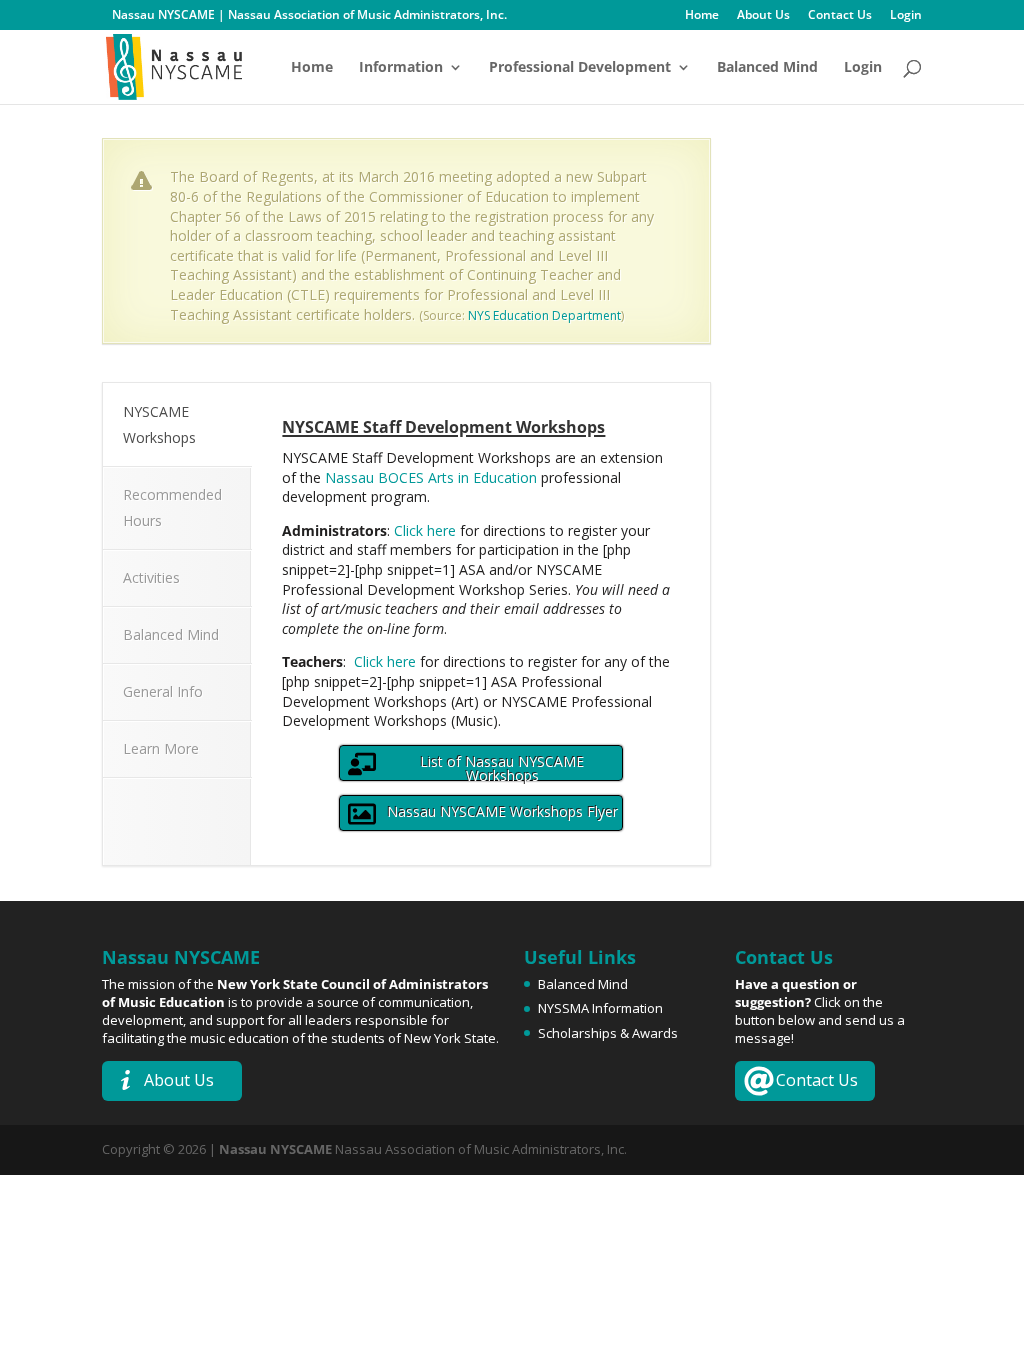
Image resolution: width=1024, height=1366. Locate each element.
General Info (163, 691)
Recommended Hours (172, 507)
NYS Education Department (544, 315)
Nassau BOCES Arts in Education (431, 477)
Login (906, 16)
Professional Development (580, 68)
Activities (151, 577)
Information (401, 68)
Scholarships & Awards (608, 1033)
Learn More (161, 748)
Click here (425, 530)
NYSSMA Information (600, 1008)
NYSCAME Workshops (159, 424)
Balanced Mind (767, 68)
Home (702, 16)
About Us (763, 16)
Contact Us (840, 16)
